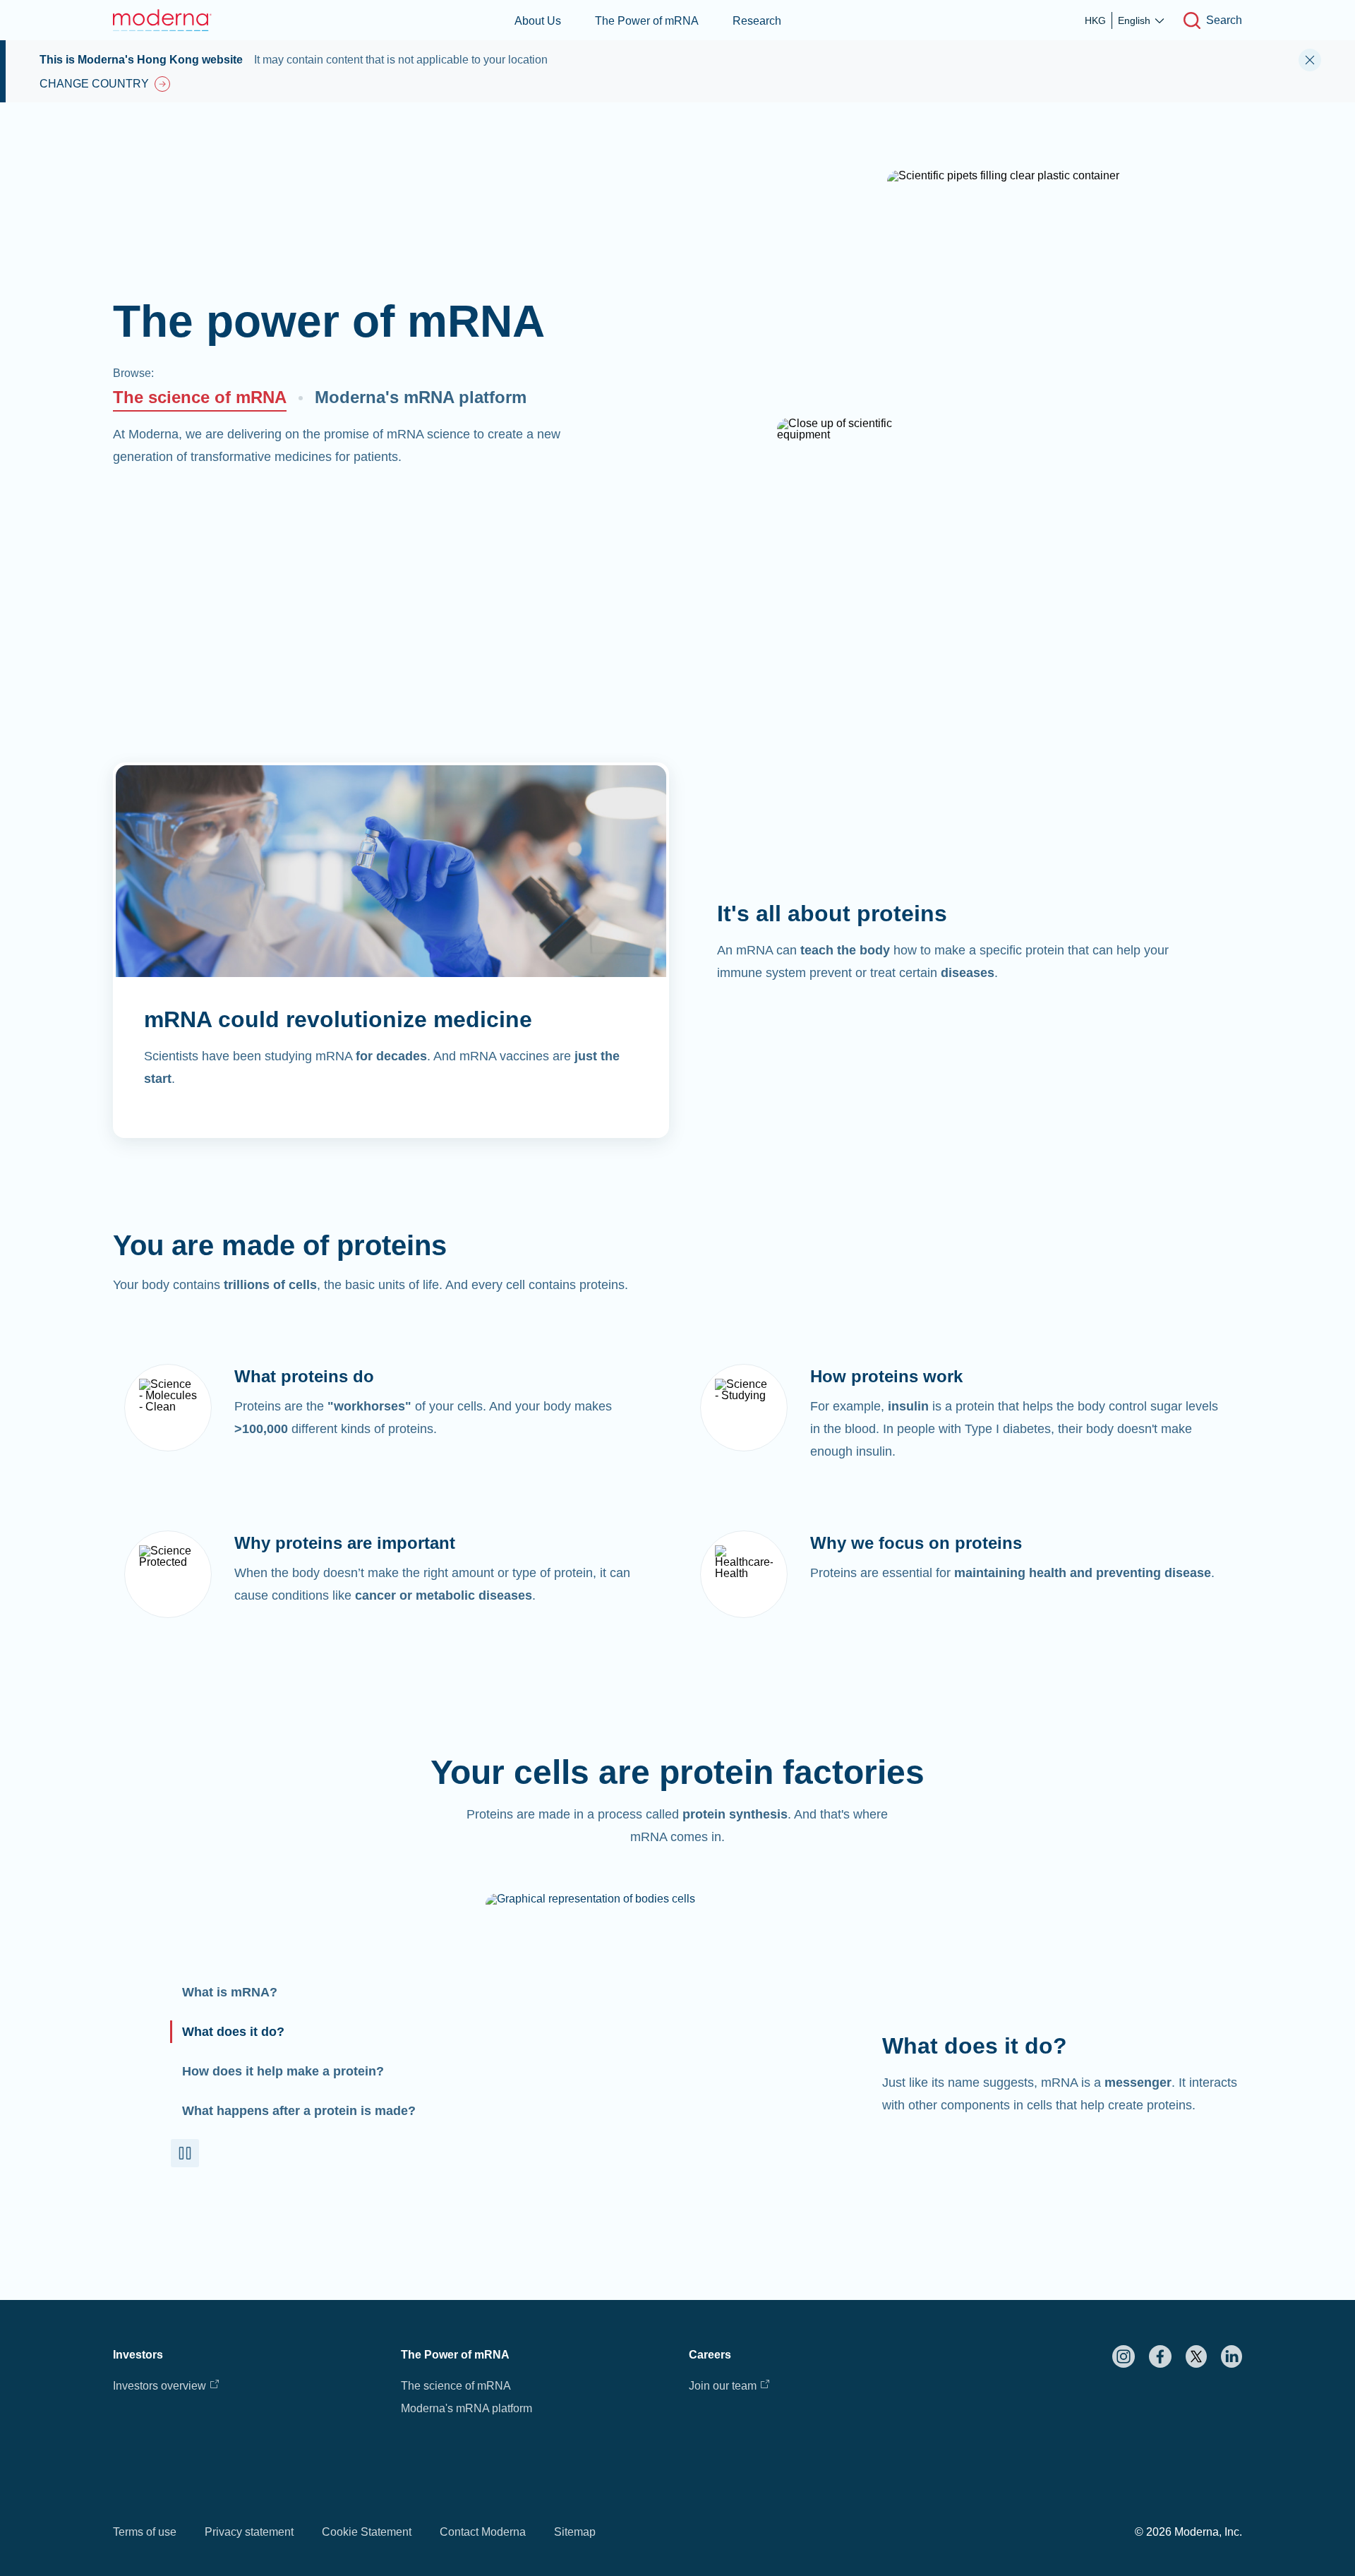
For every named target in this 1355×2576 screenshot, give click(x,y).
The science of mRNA (200, 397)
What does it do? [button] (233, 2032)
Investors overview (159, 2386)
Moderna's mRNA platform (421, 397)
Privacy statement (249, 2532)
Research (757, 21)
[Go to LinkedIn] (1231, 2356)
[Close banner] (1310, 60)
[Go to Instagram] (1124, 2356)
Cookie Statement (367, 2532)
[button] (185, 2153)
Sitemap (575, 2532)
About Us (538, 21)
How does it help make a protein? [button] (283, 2071)
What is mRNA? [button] (230, 1992)
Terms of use (145, 2532)
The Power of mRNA (647, 21)
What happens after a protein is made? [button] (299, 2111)
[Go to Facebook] (1160, 2356)
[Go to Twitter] (1196, 2356)
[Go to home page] (162, 20)
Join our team (723, 2386)
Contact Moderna (483, 2532)
